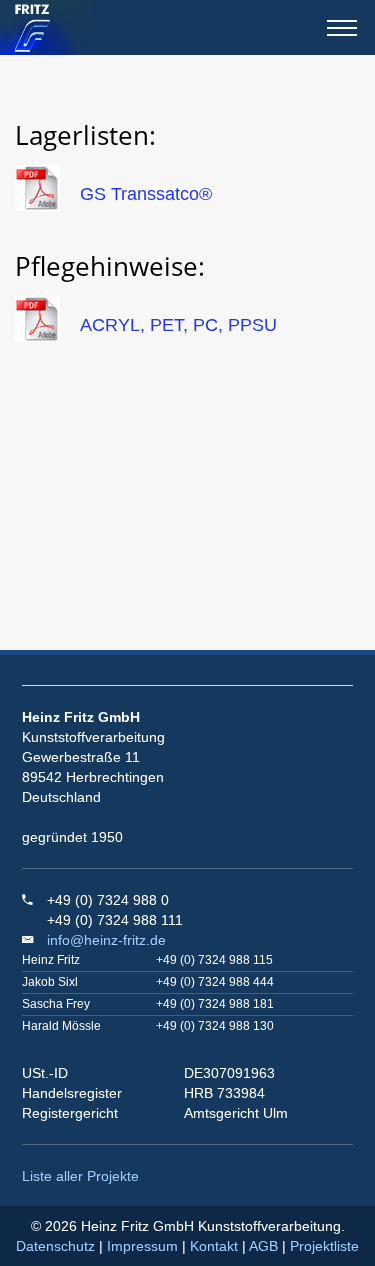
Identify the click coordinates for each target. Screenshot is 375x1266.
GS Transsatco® (146, 194)
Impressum (142, 1246)
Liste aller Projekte (80, 1176)
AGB (263, 1246)
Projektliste (324, 1246)
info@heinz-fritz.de (106, 940)
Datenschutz (55, 1246)
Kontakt (214, 1246)
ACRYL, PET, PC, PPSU (178, 325)
